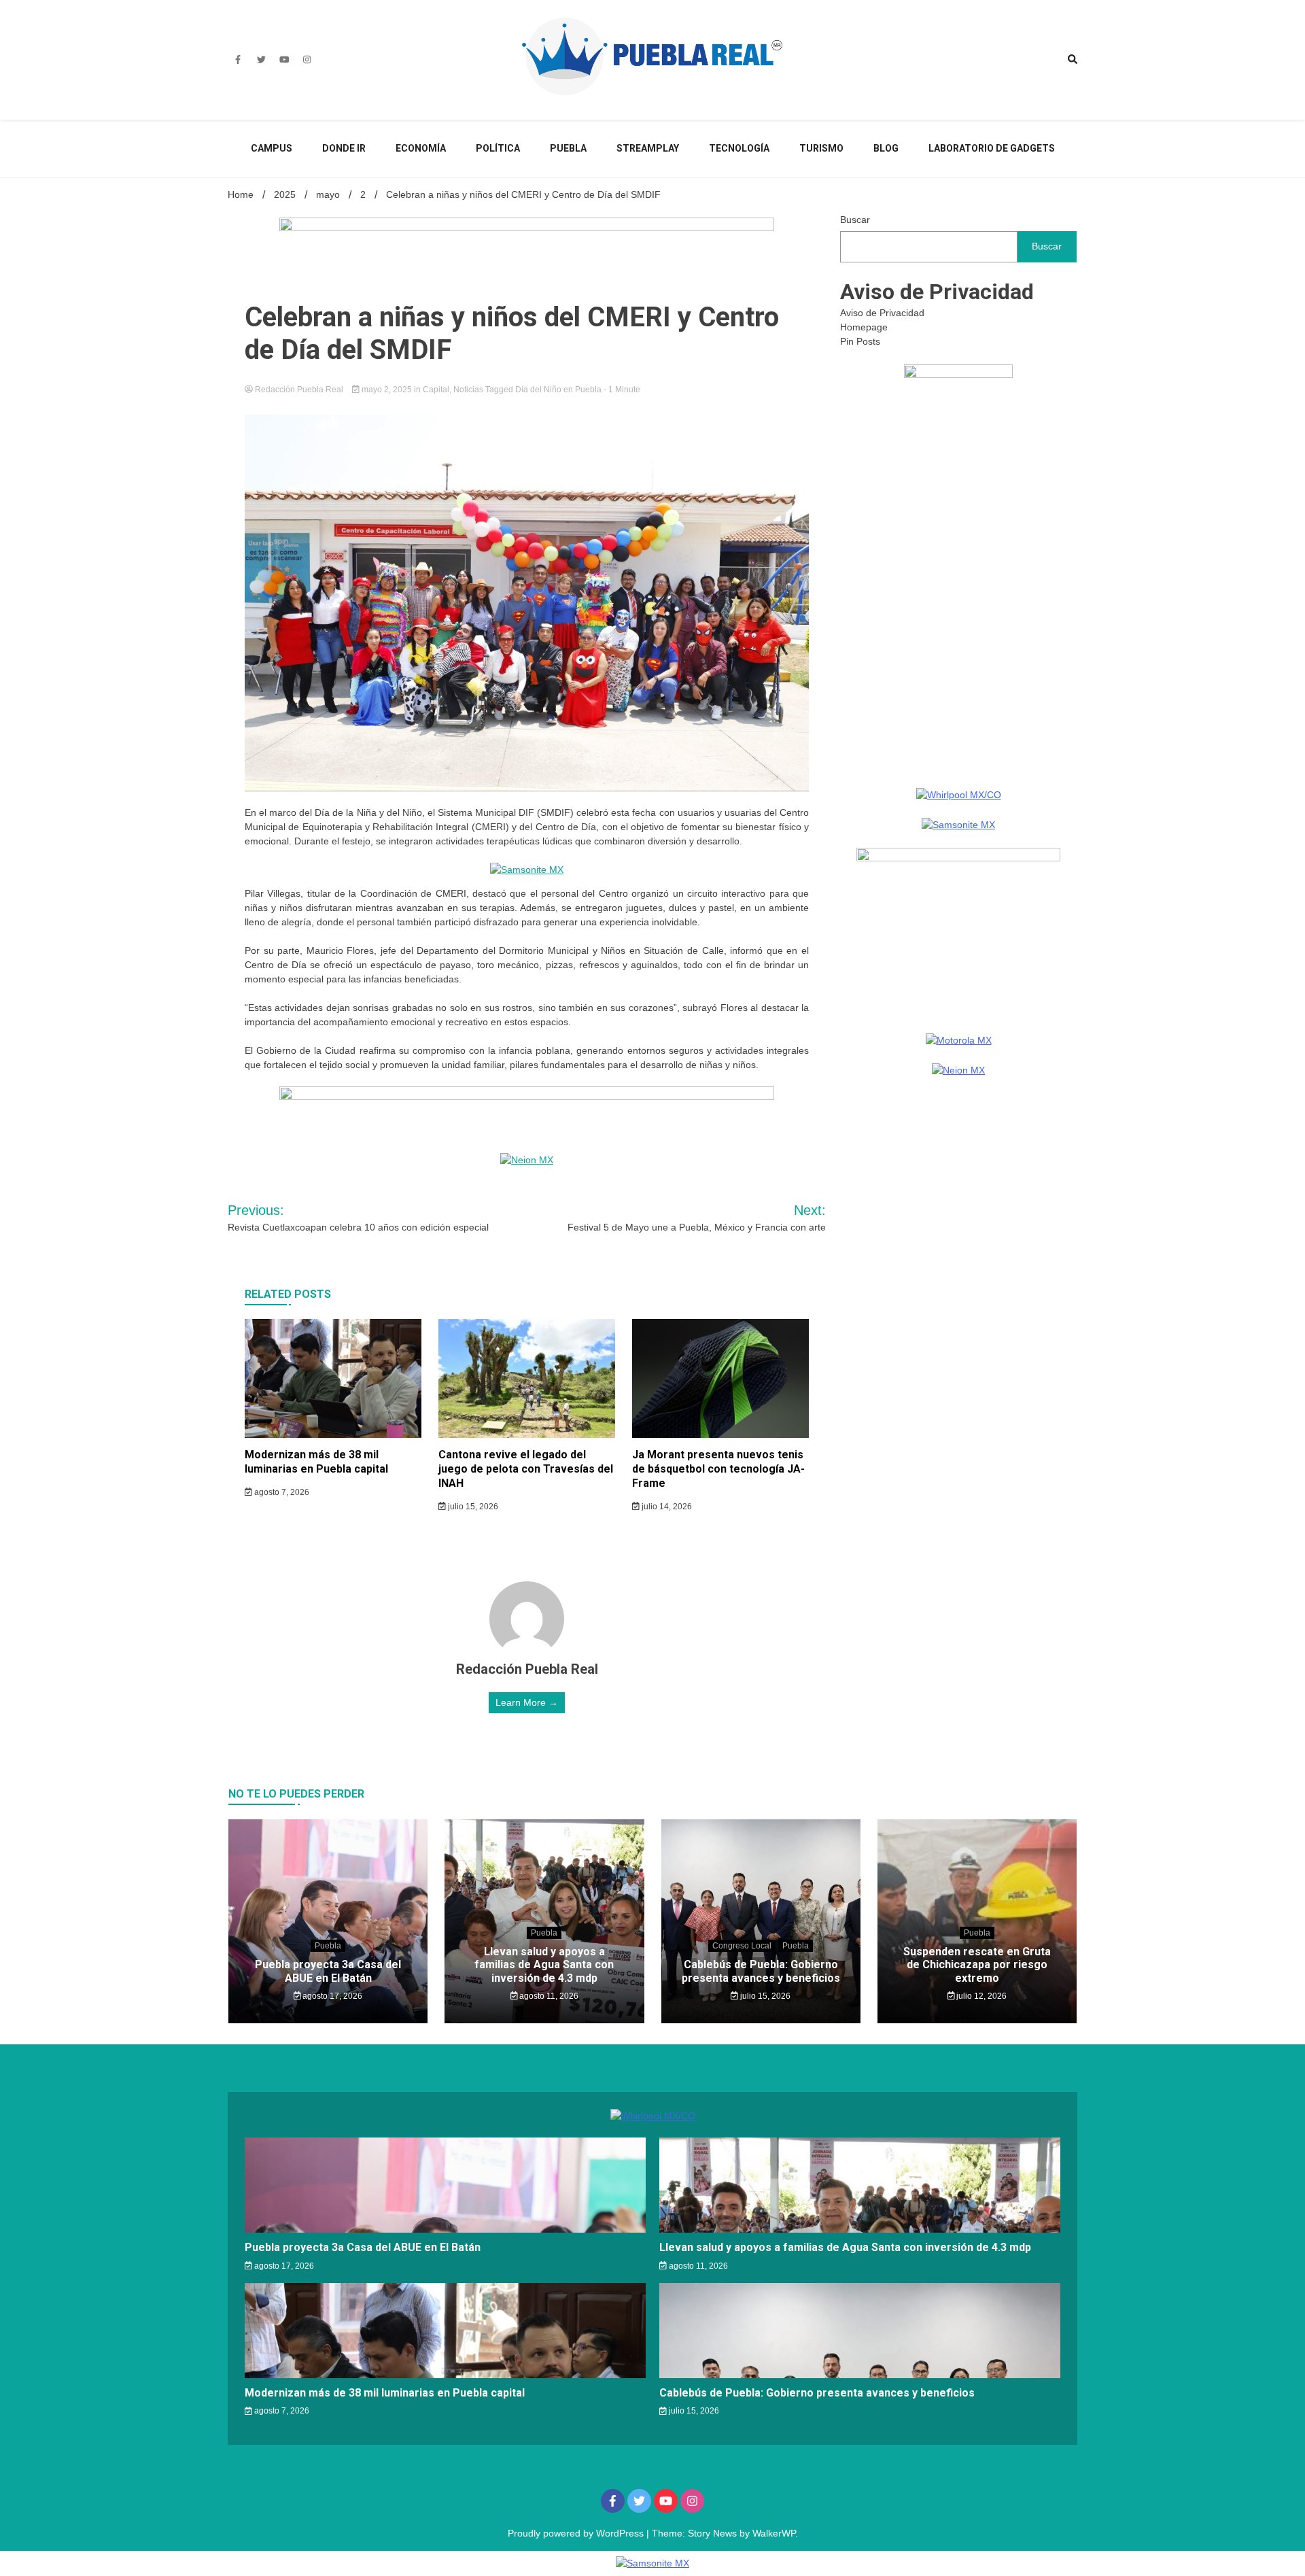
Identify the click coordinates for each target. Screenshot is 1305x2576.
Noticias (468, 390)
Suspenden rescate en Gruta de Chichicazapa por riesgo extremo (977, 1964)
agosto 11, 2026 (548, 1996)
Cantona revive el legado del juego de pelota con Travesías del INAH (526, 1469)
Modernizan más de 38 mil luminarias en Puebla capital (316, 1462)
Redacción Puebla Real (299, 390)
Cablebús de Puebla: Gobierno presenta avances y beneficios (761, 1971)
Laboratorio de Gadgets (992, 148)
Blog (886, 148)
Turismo (821, 148)
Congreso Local (742, 1946)
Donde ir (344, 148)
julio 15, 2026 (472, 1507)
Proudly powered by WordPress (577, 2533)
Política (498, 148)
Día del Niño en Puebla (558, 390)
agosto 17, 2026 (331, 1996)
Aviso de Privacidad (882, 313)
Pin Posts (860, 341)
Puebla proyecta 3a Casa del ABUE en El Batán (328, 1971)
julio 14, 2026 (666, 1507)
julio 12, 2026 (980, 1996)
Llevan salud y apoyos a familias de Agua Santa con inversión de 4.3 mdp (544, 1964)
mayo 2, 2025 (387, 390)
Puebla (568, 148)
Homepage (864, 327)
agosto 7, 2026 (281, 1492)
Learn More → (527, 1702)
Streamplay (648, 148)
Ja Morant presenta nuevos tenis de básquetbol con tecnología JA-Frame (718, 1469)
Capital (436, 390)
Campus (272, 148)
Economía (421, 148)
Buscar (855, 220)
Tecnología (739, 148)
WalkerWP (774, 2533)
